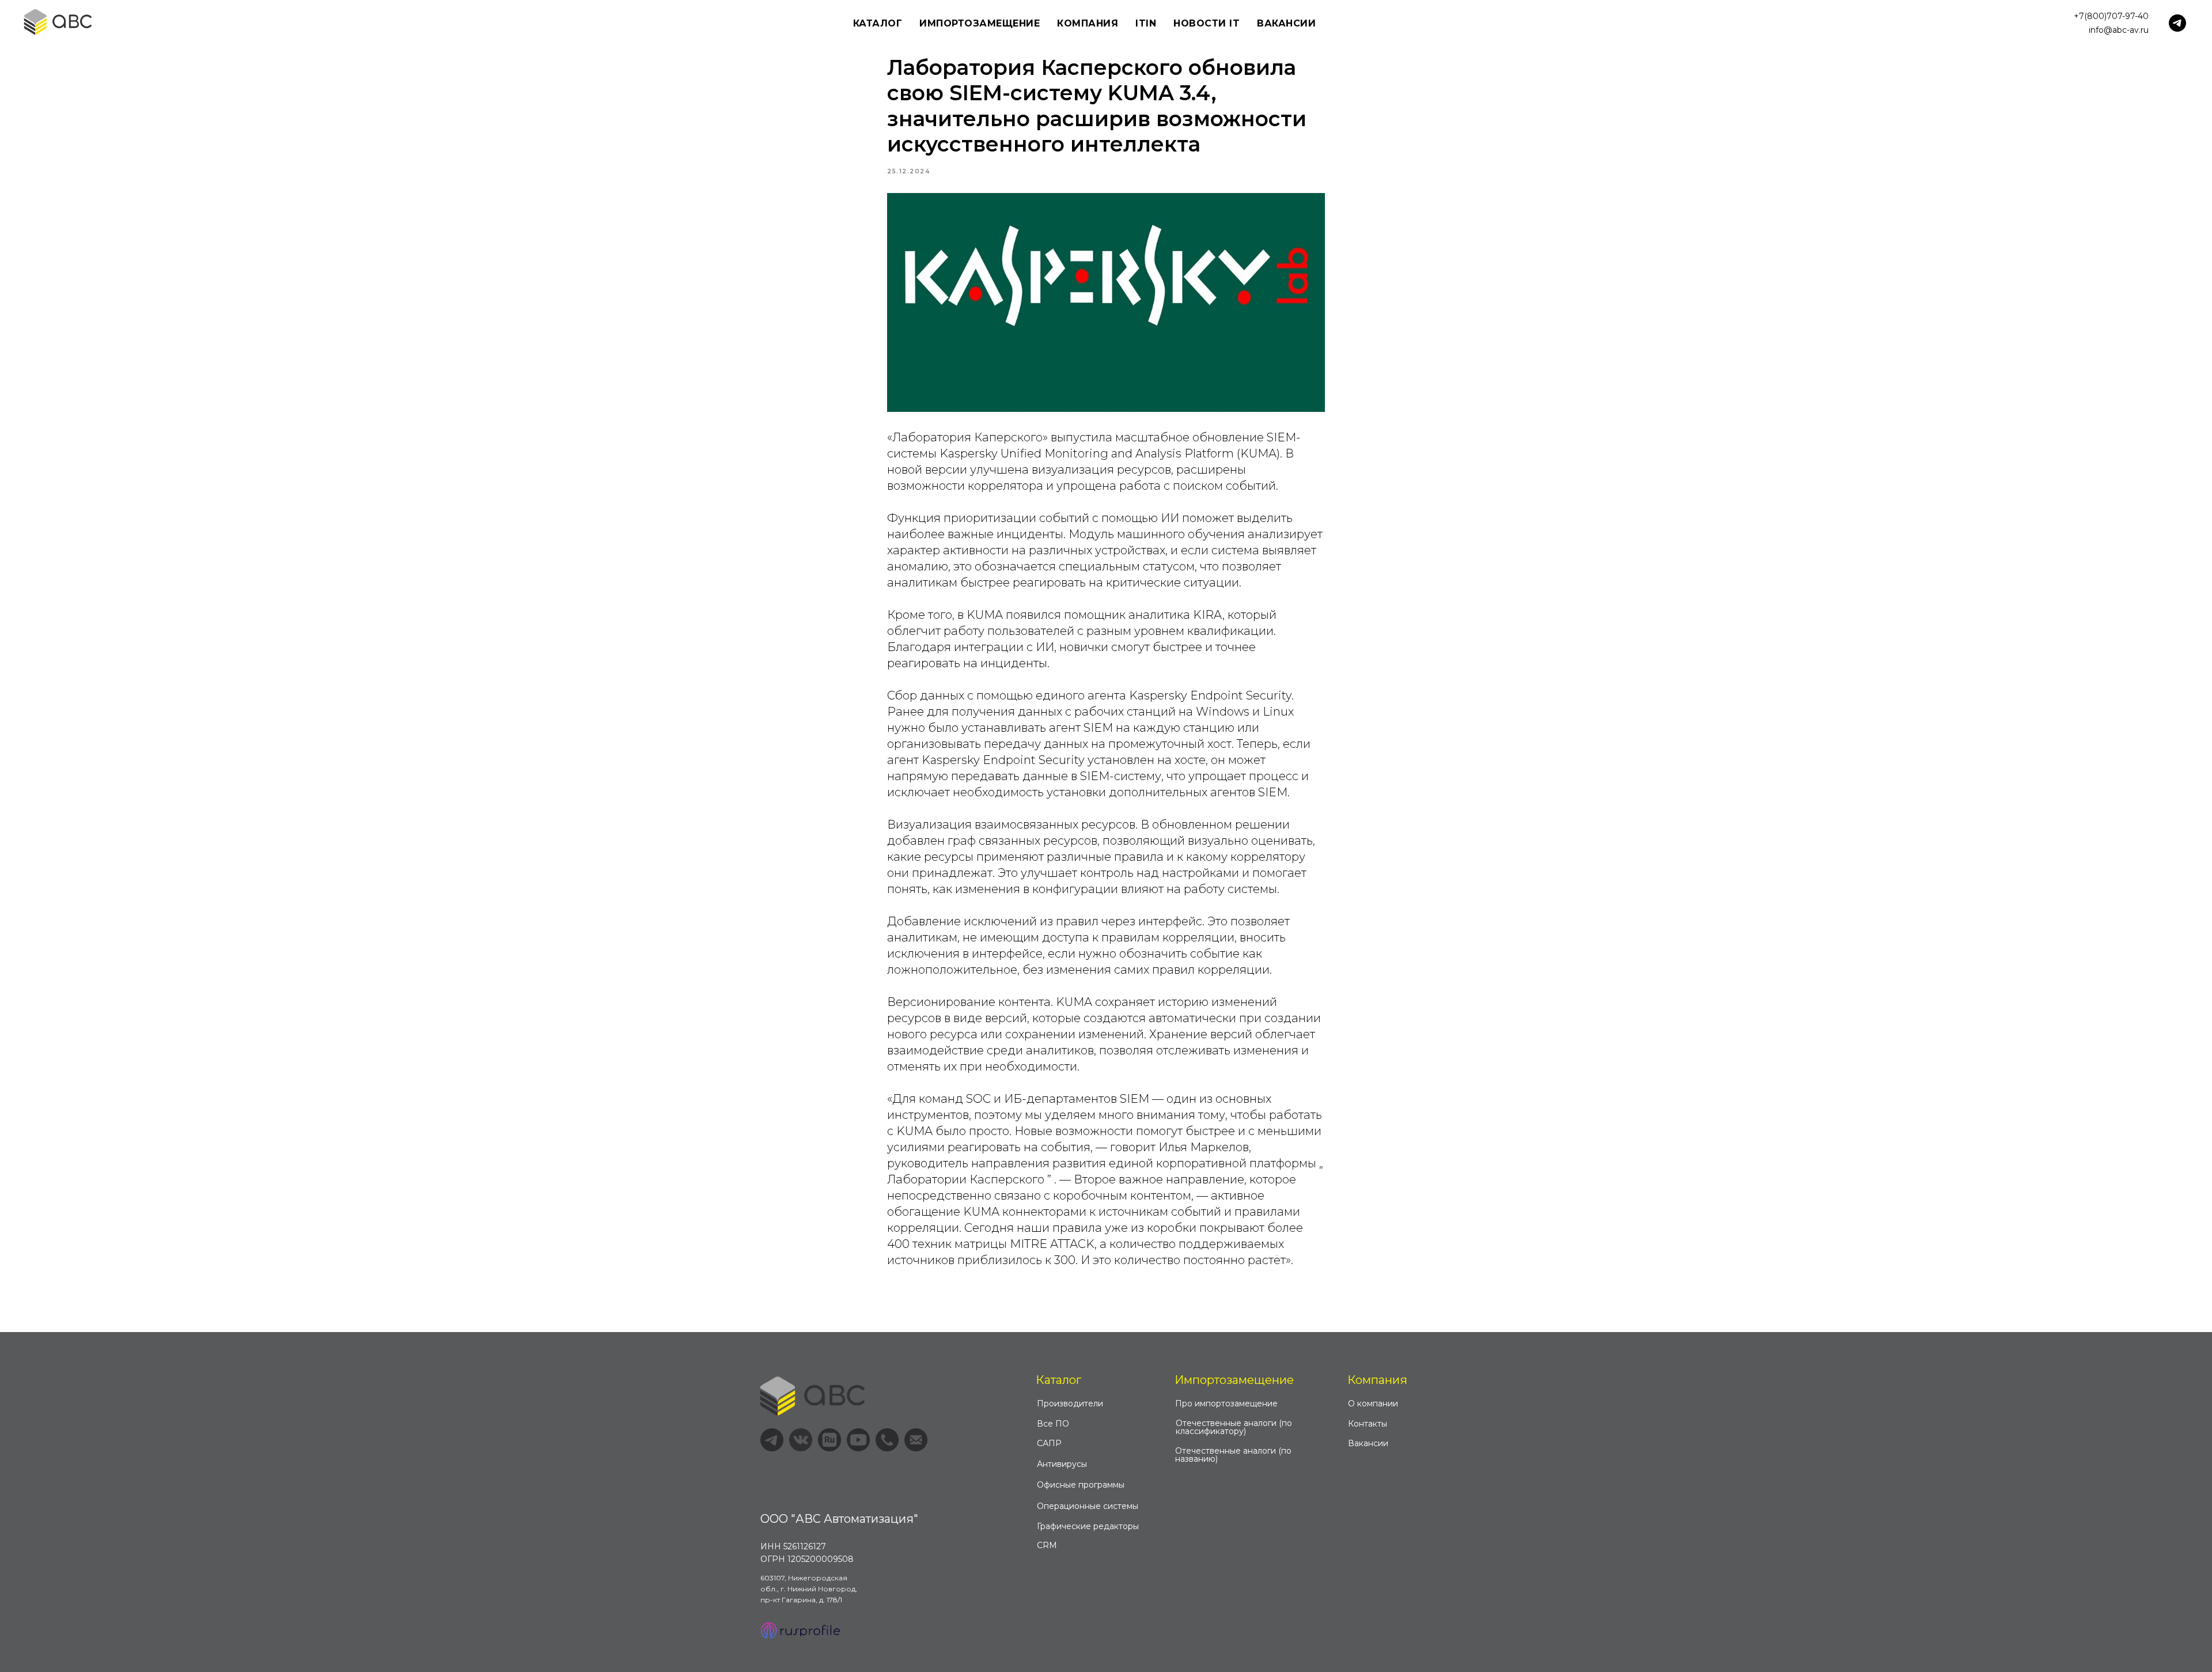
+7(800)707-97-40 (2111, 16)
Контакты (1368, 1424)
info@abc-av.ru (2119, 30)
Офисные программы (1081, 1485)
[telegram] (2177, 23)
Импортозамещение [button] (980, 23)
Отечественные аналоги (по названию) (1233, 1455)
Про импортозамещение (1226, 1404)
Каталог (1058, 1380)
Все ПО (1053, 1424)
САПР (1049, 1443)
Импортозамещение (1234, 1380)
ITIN (1146, 23)
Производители (1070, 1404)
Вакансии (1286, 23)
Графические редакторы (1088, 1526)
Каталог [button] (878, 23)
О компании (1373, 1404)
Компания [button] (1088, 23)
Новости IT (1207, 23)
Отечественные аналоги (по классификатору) (1234, 1427)
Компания (1377, 1380)
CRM (1047, 1545)
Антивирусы (1062, 1464)
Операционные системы (1088, 1506)
